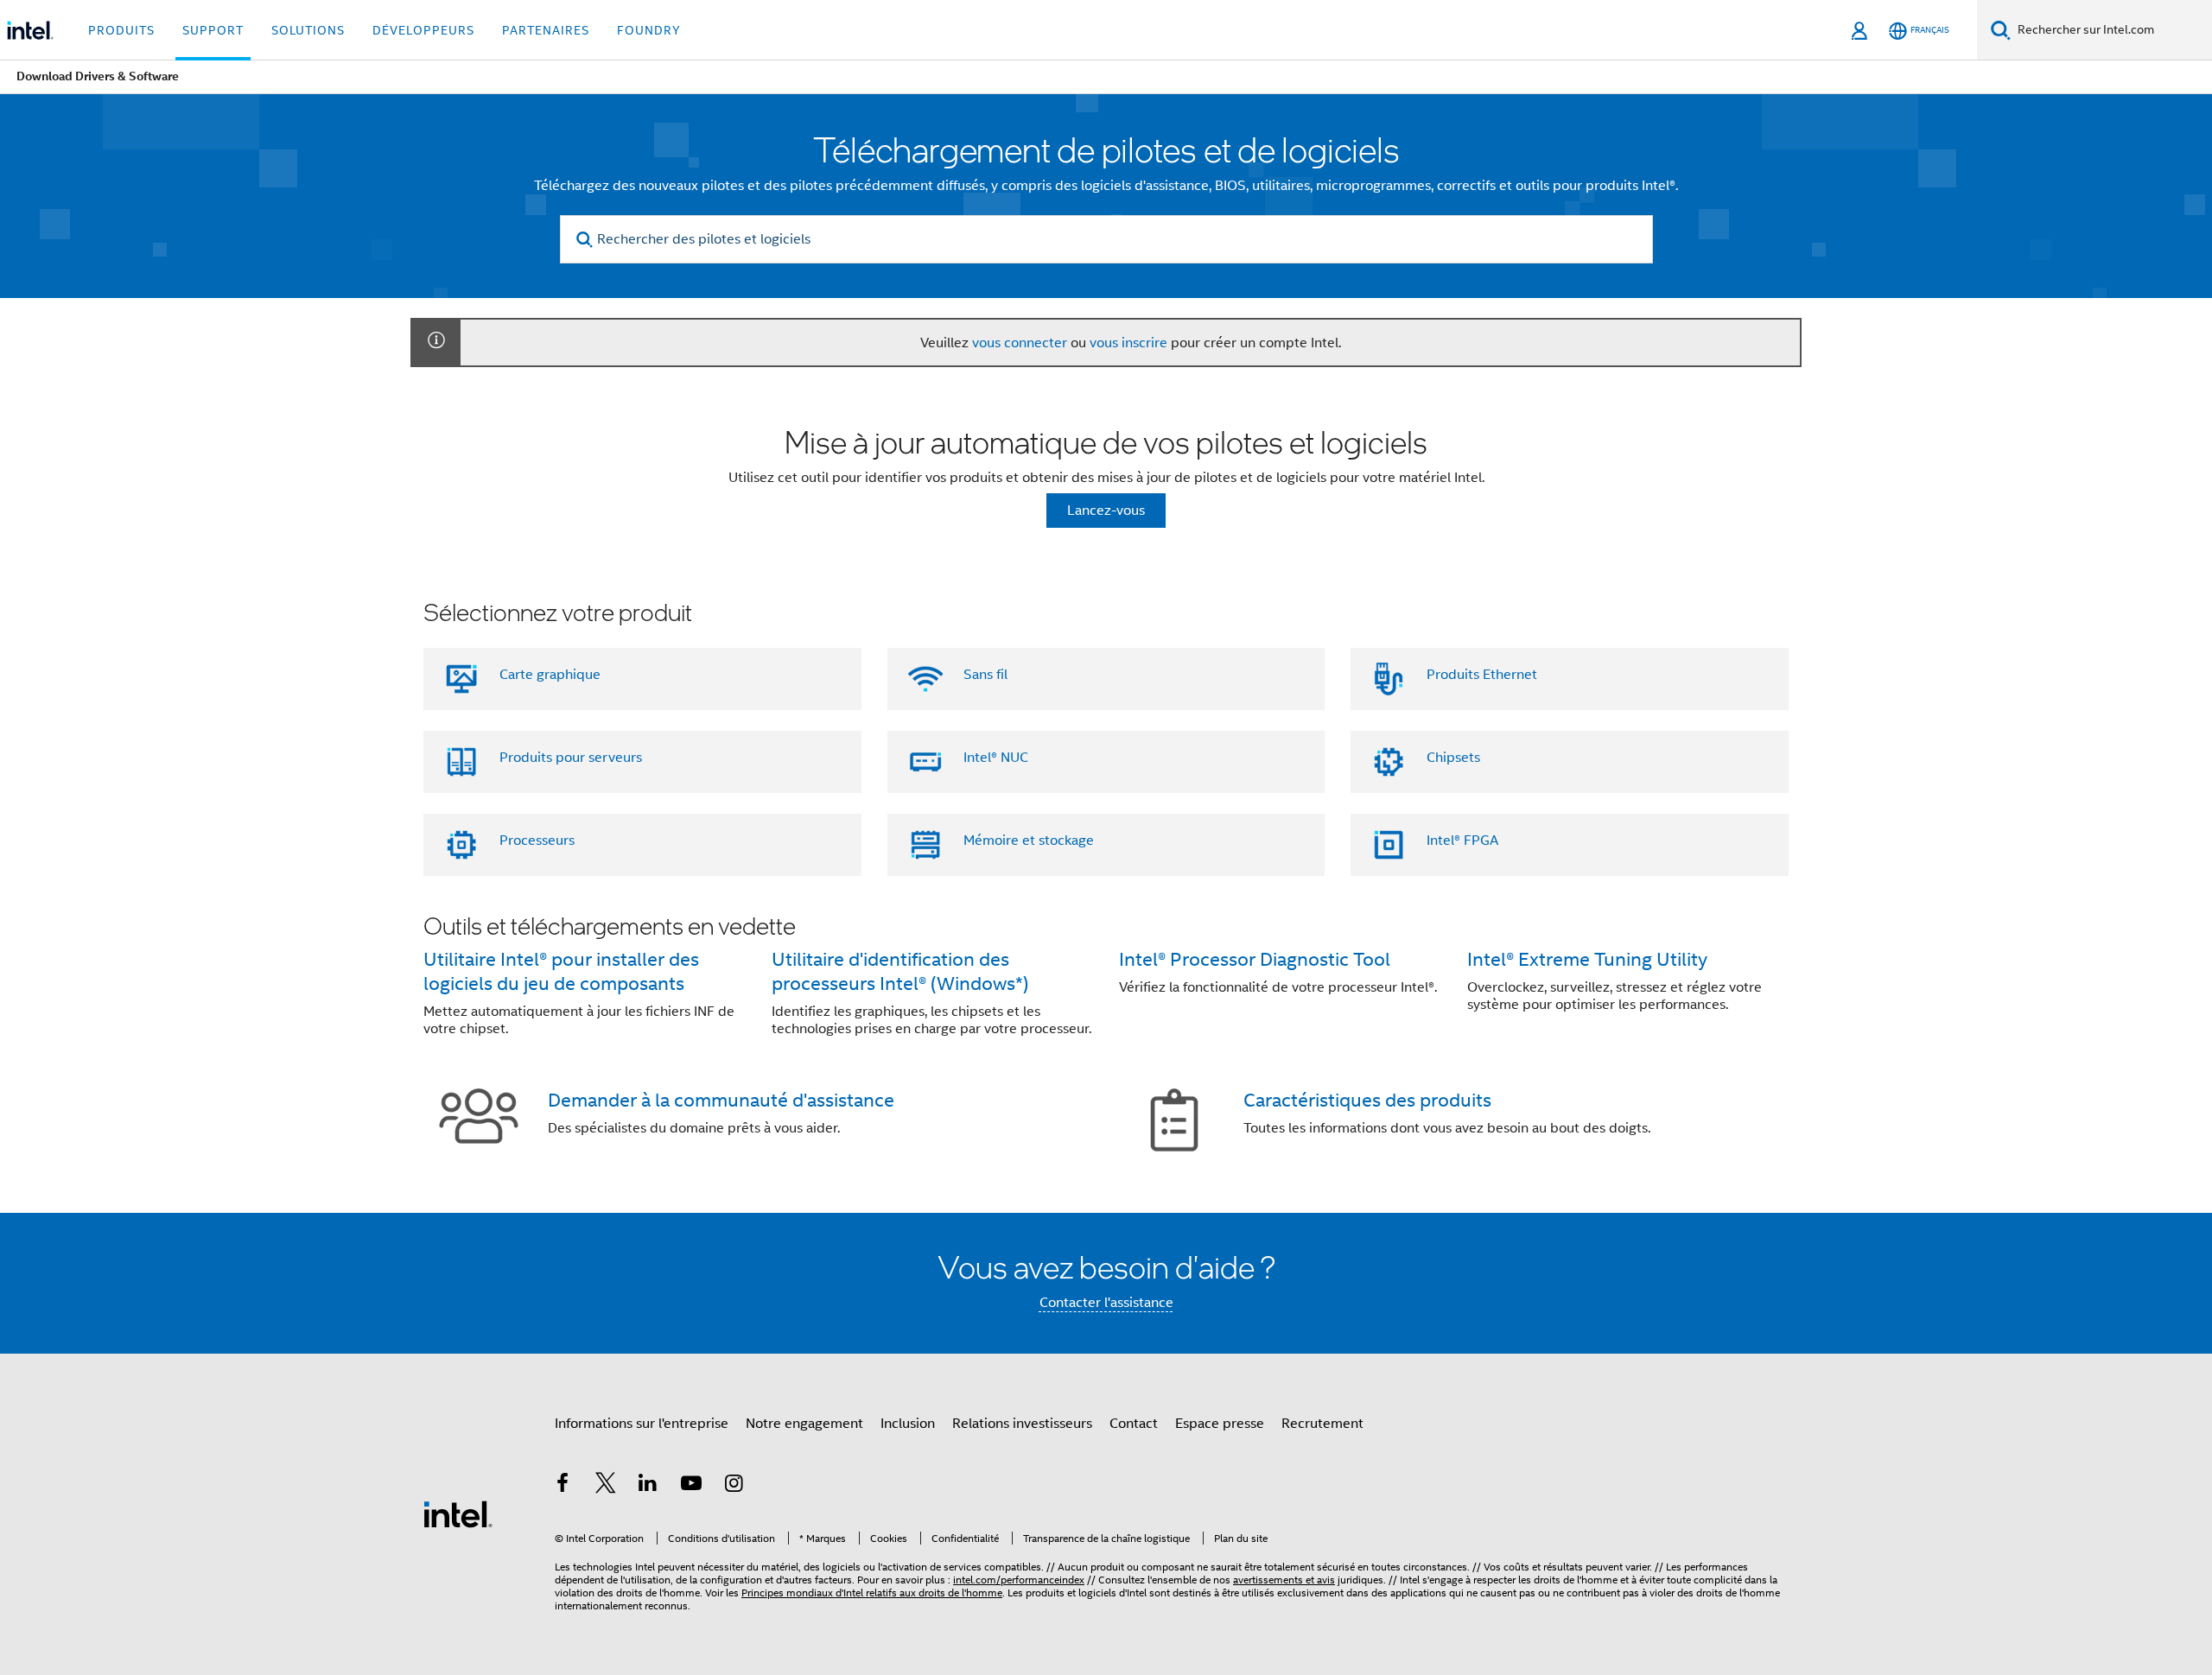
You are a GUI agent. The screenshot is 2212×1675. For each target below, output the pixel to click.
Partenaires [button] (546, 30)
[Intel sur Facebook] (563, 1486)
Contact (1134, 1424)
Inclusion (908, 1424)
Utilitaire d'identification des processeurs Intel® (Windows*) (900, 971)
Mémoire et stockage (1029, 841)
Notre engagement (804, 1424)
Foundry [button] (649, 30)
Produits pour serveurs (571, 758)
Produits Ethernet (1482, 675)
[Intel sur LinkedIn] (648, 1486)
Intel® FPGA (1462, 841)
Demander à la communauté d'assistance (721, 1100)
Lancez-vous (1106, 511)
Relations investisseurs (1022, 1424)
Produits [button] (121, 30)
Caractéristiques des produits (1367, 1100)
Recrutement (1322, 1424)
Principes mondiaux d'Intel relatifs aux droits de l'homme (872, 1593)
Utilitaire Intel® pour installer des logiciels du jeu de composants (561, 971)
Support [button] (213, 30)
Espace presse (1220, 1424)
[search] (585, 240)
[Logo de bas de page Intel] (458, 1513)
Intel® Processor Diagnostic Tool (1255, 959)
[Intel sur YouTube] (691, 1486)
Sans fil (985, 675)
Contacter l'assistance (1106, 1303)
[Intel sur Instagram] (734, 1486)
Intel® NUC (996, 758)
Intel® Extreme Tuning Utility (1587, 959)
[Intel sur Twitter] (606, 1486)
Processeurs (537, 841)
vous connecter (1020, 343)
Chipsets (1453, 758)
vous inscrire (1128, 343)
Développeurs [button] (423, 30)
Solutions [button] (308, 30)
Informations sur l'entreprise (642, 1424)
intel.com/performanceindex (1019, 1580)
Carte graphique (550, 675)
